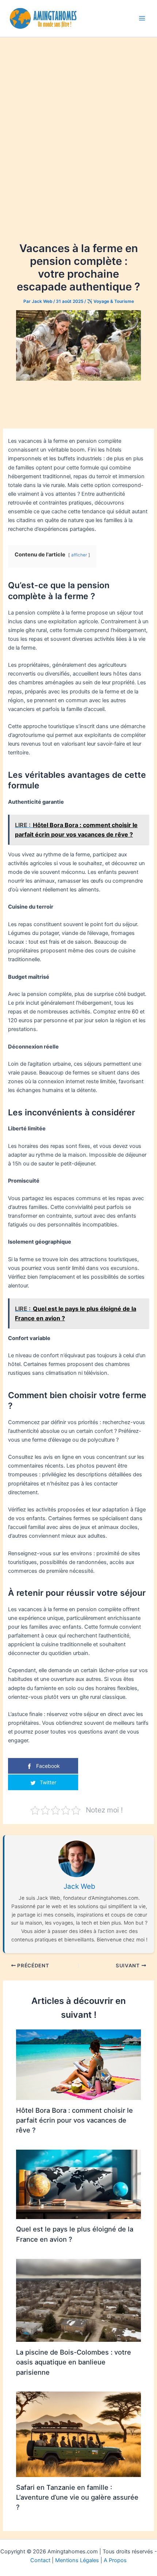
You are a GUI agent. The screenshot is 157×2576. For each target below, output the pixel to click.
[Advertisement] (78, 119)
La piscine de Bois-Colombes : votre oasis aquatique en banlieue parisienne (74, 2362)
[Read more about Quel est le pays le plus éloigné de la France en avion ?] (78, 2184)
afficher (79, 555)
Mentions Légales (77, 2560)
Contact (40, 2560)
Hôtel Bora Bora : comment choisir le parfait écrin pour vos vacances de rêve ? (74, 2120)
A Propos (115, 2560)
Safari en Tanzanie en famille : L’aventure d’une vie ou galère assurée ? (77, 2497)
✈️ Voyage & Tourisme (110, 301)
